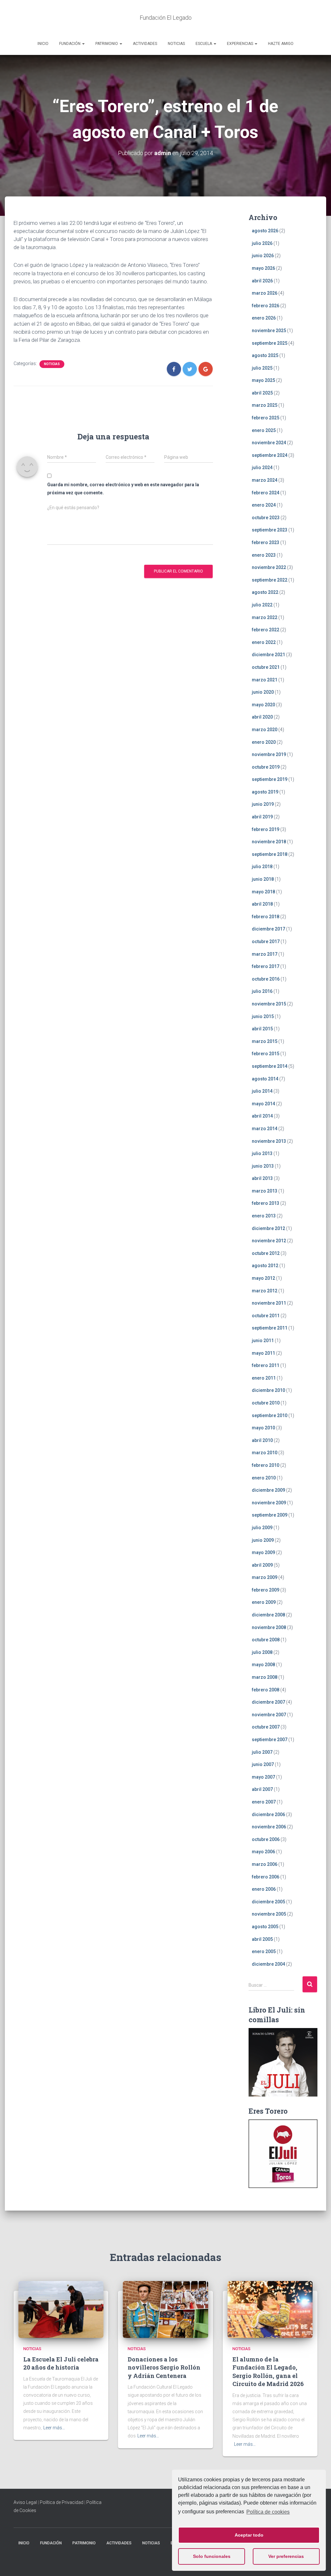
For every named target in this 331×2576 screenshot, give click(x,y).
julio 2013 (262, 1153)
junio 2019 (263, 804)
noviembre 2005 (269, 1914)
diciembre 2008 (268, 1615)
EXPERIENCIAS (240, 44)
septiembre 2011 (270, 1328)
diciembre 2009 (268, 1490)
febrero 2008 (266, 1690)
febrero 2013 (266, 1203)
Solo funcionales (212, 2556)
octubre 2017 (266, 941)
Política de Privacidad (62, 2502)
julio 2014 (262, 1091)
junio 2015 (263, 1016)
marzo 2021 (265, 680)
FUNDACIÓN (70, 44)
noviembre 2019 (269, 754)
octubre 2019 (266, 767)
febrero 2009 (266, 1590)
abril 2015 (262, 1029)
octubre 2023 (266, 518)
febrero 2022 (266, 630)
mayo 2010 (263, 1428)
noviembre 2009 (269, 1503)
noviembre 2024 (269, 443)
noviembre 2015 (269, 1004)
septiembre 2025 (270, 343)
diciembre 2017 (268, 929)
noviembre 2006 (269, 1827)
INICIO (43, 44)
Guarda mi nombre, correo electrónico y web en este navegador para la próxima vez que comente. (123, 489)
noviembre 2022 (269, 567)
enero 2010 (264, 1478)
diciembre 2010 (268, 1390)
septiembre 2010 (270, 1415)
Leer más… (54, 2428)
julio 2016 (262, 991)
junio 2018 (263, 879)
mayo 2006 (263, 1852)
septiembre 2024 (270, 455)
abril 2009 (262, 1565)
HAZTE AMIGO (281, 44)
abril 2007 (262, 1789)
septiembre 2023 (270, 530)
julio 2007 (262, 1752)
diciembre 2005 (268, 1902)
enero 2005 (264, 1951)
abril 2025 (262, 393)
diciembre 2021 (268, 655)
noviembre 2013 (269, 1141)
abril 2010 (262, 1440)
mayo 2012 (263, 1278)
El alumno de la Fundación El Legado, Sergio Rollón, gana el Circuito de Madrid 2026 (268, 2371)
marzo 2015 (265, 1041)
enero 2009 (264, 1602)
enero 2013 (264, 1216)
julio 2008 (262, 1652)
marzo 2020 (265, 730)
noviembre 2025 (269, 331)
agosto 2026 (265, 231)
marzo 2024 (265, 480)
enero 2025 (264, 430)
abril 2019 (262, 817)
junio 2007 (263, 1764)
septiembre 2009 (270, 1515)
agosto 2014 (265, 1079)
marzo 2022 (265, 617)
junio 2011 (263, 1341)
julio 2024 (262, 468)
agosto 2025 (265, 355)
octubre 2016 (266, 979)
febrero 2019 (266, 829)
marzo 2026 (265, 293)
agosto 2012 (265, 1266)
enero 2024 (264, 505)
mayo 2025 (263, 380)
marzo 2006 (265, 1864)
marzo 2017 (265, 954)
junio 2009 (263, 1540)
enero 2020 (264, 742)
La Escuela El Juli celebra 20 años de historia (61, 2363)
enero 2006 (264, 1889)
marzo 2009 (265, 1577)
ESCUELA (204, 44)
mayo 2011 (263, 1353)
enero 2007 (264, 1802)
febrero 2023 (266, 542)
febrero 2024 (266, 493)
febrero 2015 (266, 1054)
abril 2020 (262, 717)
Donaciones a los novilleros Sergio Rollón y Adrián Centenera (164, 2367)
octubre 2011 (266, 1316)
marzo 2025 (265, 405)
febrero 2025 (266, 418)
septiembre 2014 (270, 1066)
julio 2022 (262, 605)
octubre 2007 (266, 1727)
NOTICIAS (176, 44)
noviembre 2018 (269, 842)
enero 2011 (264, 1378)
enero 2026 (264, 318)
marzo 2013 (265, 1191)
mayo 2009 (263, 1552)
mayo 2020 (263, 705)
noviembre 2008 (269, 1627)
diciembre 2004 (268, 1964)
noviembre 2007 (269, 1715)
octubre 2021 (266, 667)
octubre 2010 (266, 1403)
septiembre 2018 (270, 854)
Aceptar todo (249, 2535)
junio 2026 (263, 256)
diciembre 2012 (268, 1228)
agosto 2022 (265, 592)
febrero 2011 (266, 1365)
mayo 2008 (263, 1665)
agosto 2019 (265, 792)
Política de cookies (268, 2512)
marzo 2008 (265, 1677)
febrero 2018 (266, 917)
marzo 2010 (265, 1453)
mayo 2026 (263, 268)
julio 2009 (262, 1528)
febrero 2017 (266, 966)
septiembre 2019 (270, 779)
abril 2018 (262, 904)
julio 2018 (262, 867)
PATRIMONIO (107, 44)
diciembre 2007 (268, 1702)
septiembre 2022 (270, 580)
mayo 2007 (263, 1777)
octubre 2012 (266, 1253)
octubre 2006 (266, 1839)
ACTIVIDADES (145, 44)
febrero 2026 (266, 306)
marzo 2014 (265, 1129)
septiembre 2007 (270, 1740)
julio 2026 (262, 243)
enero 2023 (264, 555)
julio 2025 (262, 368)
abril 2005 (262, 1939)
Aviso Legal (25, 2502)
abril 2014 (262, 1116)
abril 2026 (262, 281)
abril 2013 (262, 1178)
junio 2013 (263, 1166)
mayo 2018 (263, 892)
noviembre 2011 (269, 1303)
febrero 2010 (266, 1465)
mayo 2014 (263, 1104)
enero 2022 (264, 642)
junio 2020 (263, 692)
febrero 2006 (266, 1877)
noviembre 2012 (269, 1241)
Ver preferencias (286, 2556)
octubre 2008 (266, 1640)
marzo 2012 (265, 1291)
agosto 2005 (265, 1927)
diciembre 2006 (268, 1814)
